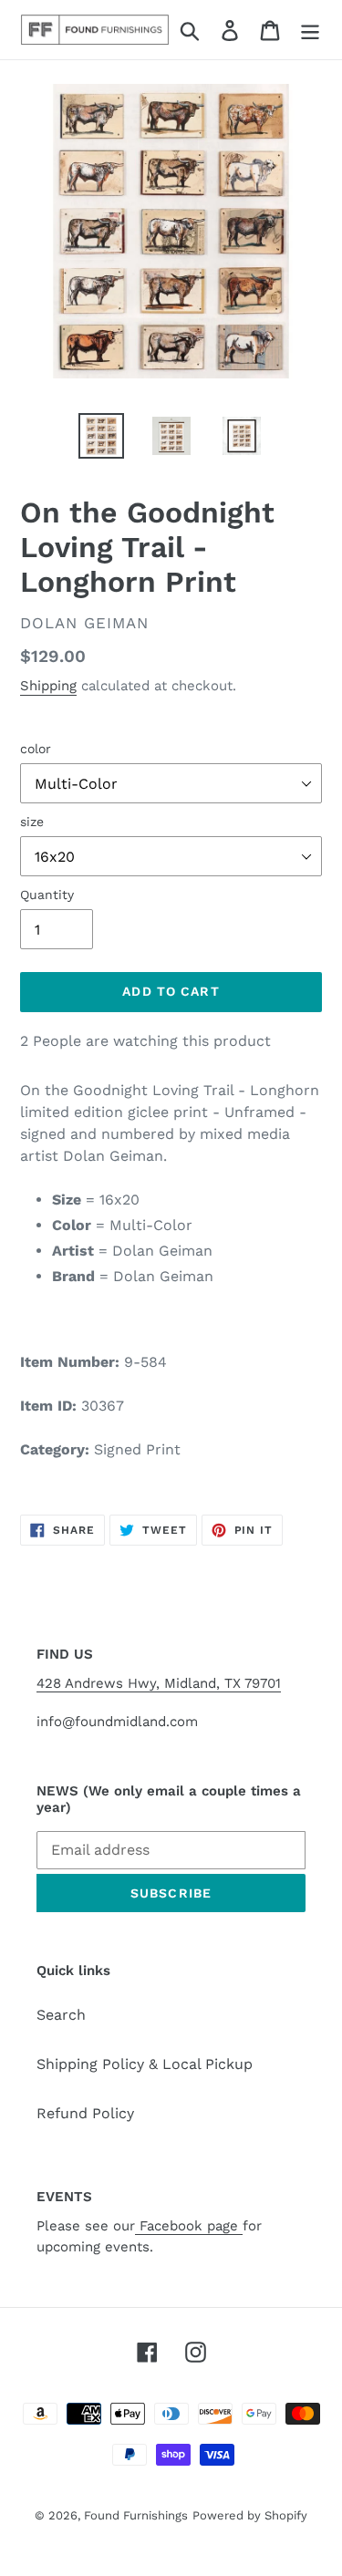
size (32, 822)
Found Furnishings (136, 2515)
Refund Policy (85, 2113)
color (36, 749)
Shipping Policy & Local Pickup (145, 2064)
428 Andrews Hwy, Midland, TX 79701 (159, 1683)
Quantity (47, 895)
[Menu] (310, 30)
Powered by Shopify (250, 2515)
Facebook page (189, 2226)
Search (61, 2015)
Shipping (48, 686)
